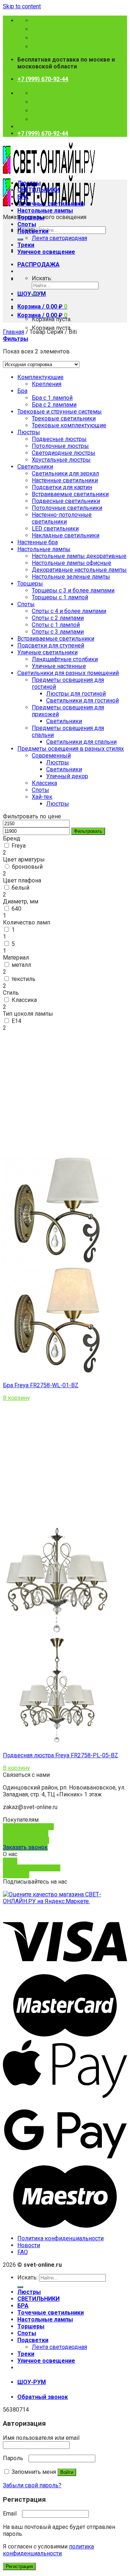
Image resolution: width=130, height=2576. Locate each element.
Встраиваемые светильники (70, 494)
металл (21, 965)
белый (20, 888)
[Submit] (20, 239)
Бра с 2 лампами (54, 405)
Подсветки (33, 231)
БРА (23, 197)
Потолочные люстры (60, 446)
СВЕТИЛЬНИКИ (38, 190)
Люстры (29, 183)
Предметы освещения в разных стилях (71, 749)
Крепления (47, 384)
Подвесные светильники (66, 501)
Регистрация (19, 2566)
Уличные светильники (47, 652)
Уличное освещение (46, 252)
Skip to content (22, 6)
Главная (14, 332)
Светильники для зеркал (65, 473)
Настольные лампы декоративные (79, 556)
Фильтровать (88, 831)
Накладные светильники (66, 535)
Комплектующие (40, 377)
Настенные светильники (65, 480)
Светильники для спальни (81, 742)
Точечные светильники (51, 204)
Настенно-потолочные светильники (62, 518)
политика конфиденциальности (48, 2550)
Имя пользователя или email (43, 2438)
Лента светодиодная (59, 238)
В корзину (16, 1398)
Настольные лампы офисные (71, 563)
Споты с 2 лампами (58, 618)
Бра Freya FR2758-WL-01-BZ (41, 1385)
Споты (27, 224)
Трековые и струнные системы (60, 412)
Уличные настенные (59, 666)
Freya (19, 846)
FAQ (23, 2252)
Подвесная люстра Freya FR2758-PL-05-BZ (60, 1755)
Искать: (42, 278)
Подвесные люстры (59, 439)
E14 (16, 1021)
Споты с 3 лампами (58, 632)
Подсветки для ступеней (51, 645)
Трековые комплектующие (69, 425)
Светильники (35, 467)
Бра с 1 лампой (52, 398)
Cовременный (51, 756)
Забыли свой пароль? (32, 2485)
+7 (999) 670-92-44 (43, 79)
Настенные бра (38, 542)
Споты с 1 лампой (56, 625)
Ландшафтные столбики (65, 659)
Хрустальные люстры (61, 460)
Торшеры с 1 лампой (60, 597)
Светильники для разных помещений (68, 673)
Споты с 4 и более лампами (69, 611)
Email (12, 2514)
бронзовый (27, 867)
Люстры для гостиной (76, 694)
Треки (26, 245)
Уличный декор (67, 776)
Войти (67, 2472)
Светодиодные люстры (64, 453)
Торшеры (31, 217)
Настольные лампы (45, 211)
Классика (44, 783)
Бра (22, 391)
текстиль (23, 979)
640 (16, 909)
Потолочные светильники (67, 508)
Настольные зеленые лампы (71, 577)
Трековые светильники (64, 418)
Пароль (15, 2458)
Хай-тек (42, 797)
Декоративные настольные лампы (79, 570)
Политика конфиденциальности (60, 2238)
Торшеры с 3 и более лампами (73, 590)
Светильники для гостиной (83, 700)
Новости (29, 2245)
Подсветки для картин (62, 487)
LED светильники (55, 528)
